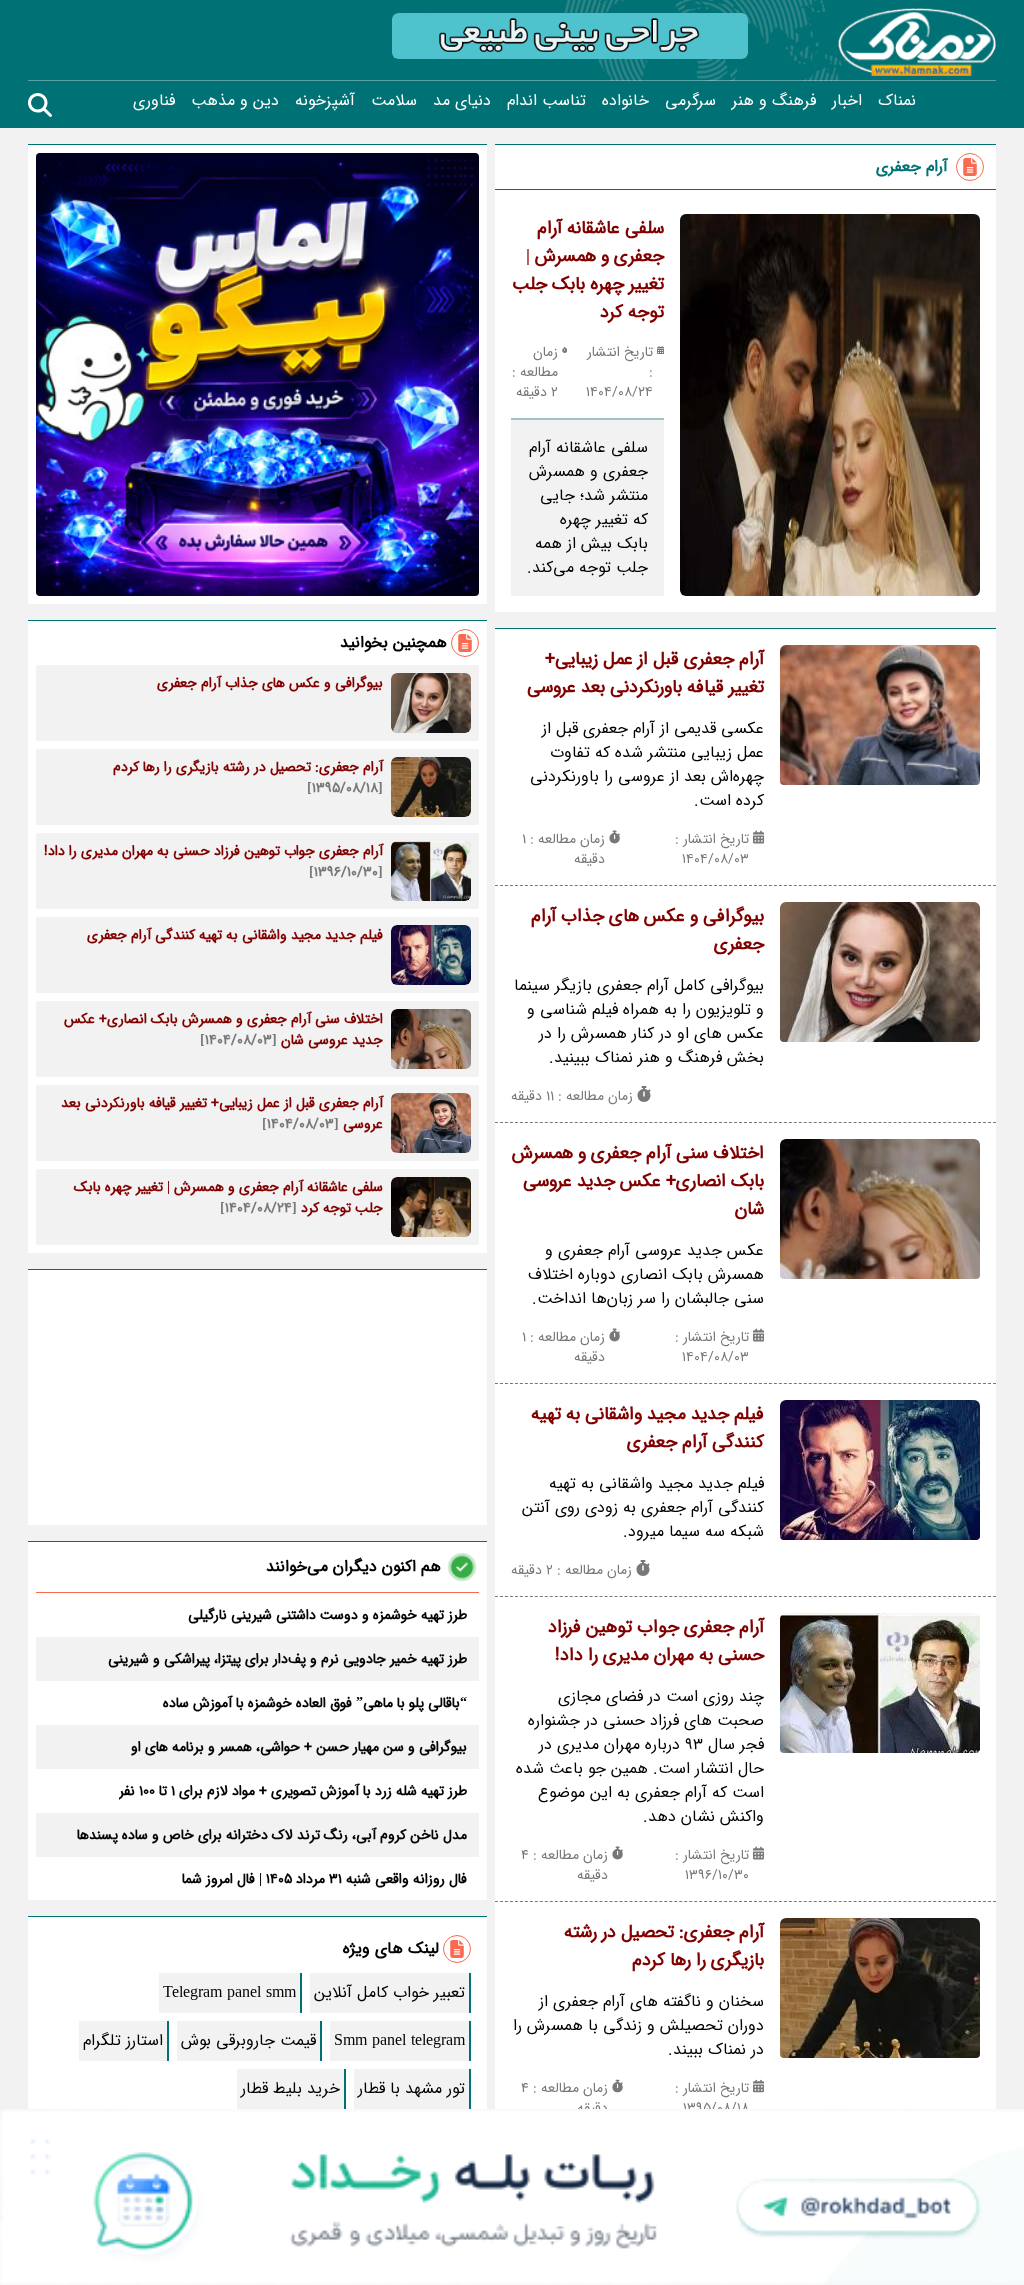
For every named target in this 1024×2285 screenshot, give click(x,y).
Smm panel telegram (399, 2040)
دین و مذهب (235, 101)
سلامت (394, 101)
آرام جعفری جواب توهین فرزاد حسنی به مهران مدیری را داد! (656, 1641)
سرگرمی (690, 101)
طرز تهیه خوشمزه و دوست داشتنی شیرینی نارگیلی (327, 1615)
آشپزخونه (325, 101)
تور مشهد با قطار (411, 2088)
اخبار (847, 101)
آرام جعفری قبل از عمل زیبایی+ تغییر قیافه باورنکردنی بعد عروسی (645, 673)
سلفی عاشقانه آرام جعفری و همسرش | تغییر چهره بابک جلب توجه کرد (588, 270)
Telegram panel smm (229, 1992)
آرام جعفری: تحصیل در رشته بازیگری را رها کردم (664, 1946)
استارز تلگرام (123, 2040)
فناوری (154, 101)
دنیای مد (462, 101)
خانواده (625, 101)
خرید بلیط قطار (290, 2088)
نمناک (897, 101)
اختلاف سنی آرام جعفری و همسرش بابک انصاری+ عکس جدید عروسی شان (638, 1181)
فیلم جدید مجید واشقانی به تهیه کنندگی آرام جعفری (647, 1428)
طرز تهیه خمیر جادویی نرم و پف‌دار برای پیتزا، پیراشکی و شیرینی (287, 1659)
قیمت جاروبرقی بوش (248, 2040)
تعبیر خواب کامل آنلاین (389, 1992)
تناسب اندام (546, 101)
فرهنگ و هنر (774, 101)
